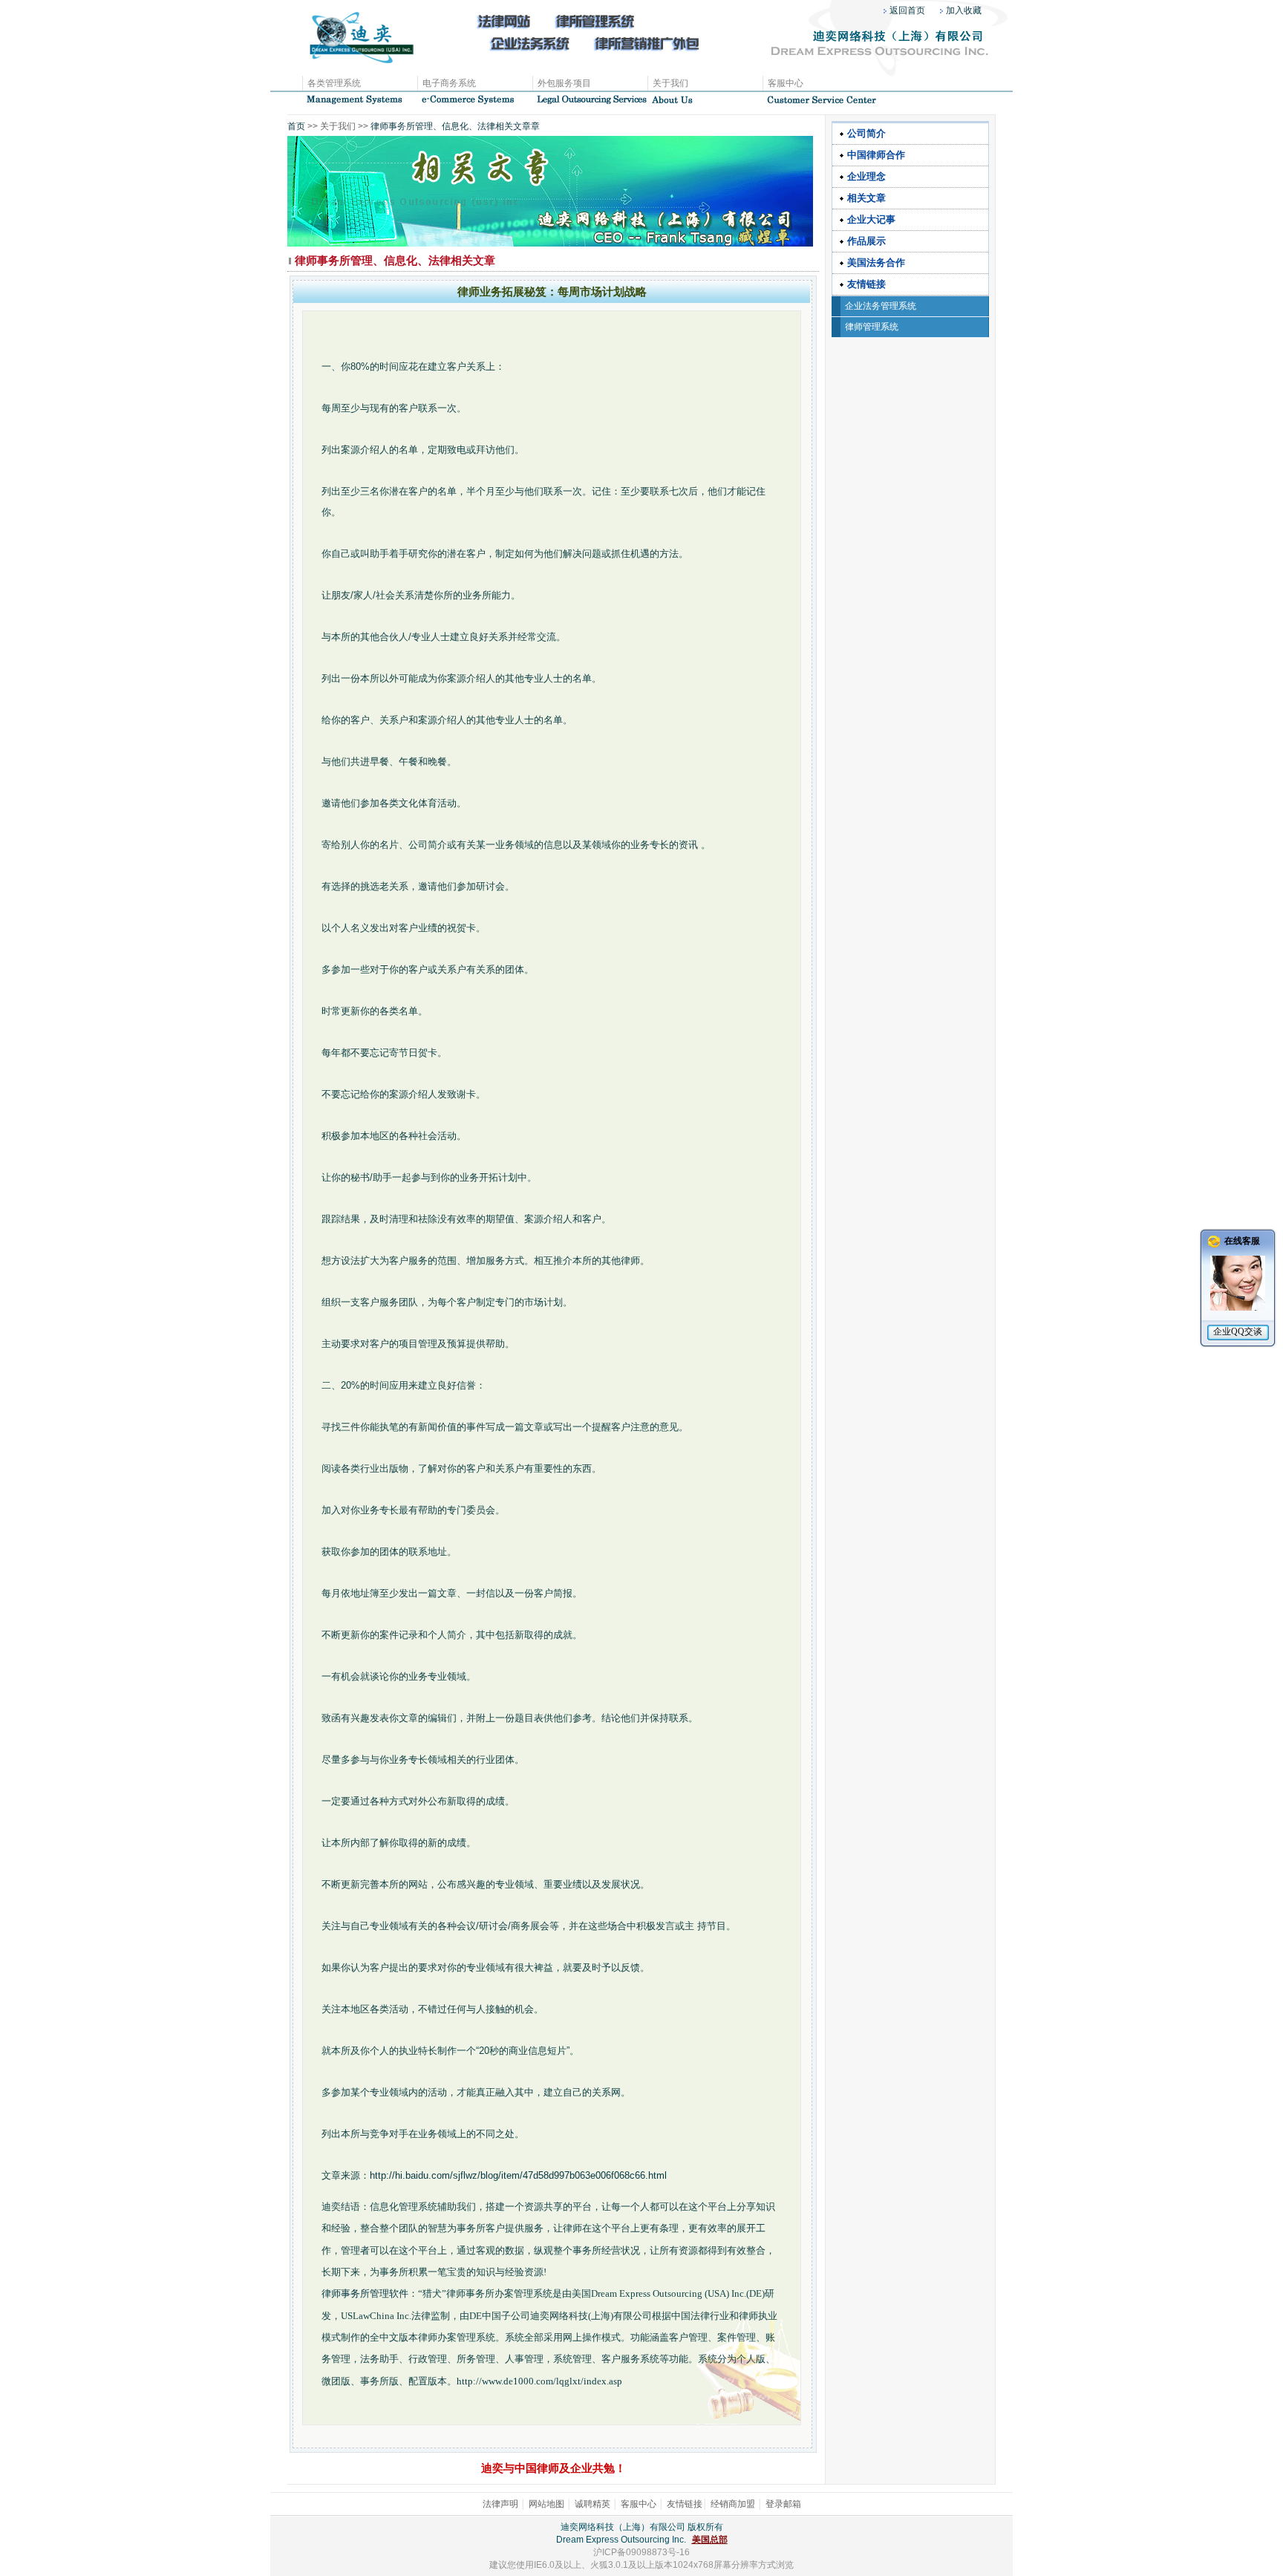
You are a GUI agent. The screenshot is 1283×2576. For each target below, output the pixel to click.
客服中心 (786, 83)
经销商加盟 (733, 2504)
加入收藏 (964, 10)
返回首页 (907, 10)
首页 (296, 126)
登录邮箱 (783, 2504)
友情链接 (866, 284)
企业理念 (866, 176)
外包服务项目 (564, 83)
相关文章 (866, 198)
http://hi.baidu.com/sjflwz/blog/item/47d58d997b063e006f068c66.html (518, 2175)
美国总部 (710, 2540)
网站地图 (546, 2504)
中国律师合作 (876, 155)
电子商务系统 (449, 83)
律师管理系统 (872, 327)
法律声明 (500, 2504)
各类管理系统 (334, 83)
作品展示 (866, 241)
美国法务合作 (876, 263)
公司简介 (866, 133)
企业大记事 (871, 219)
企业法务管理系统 (881, 306)
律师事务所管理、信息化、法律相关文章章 (454, 126)
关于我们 (670, 83)
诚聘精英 (592, 2504)
